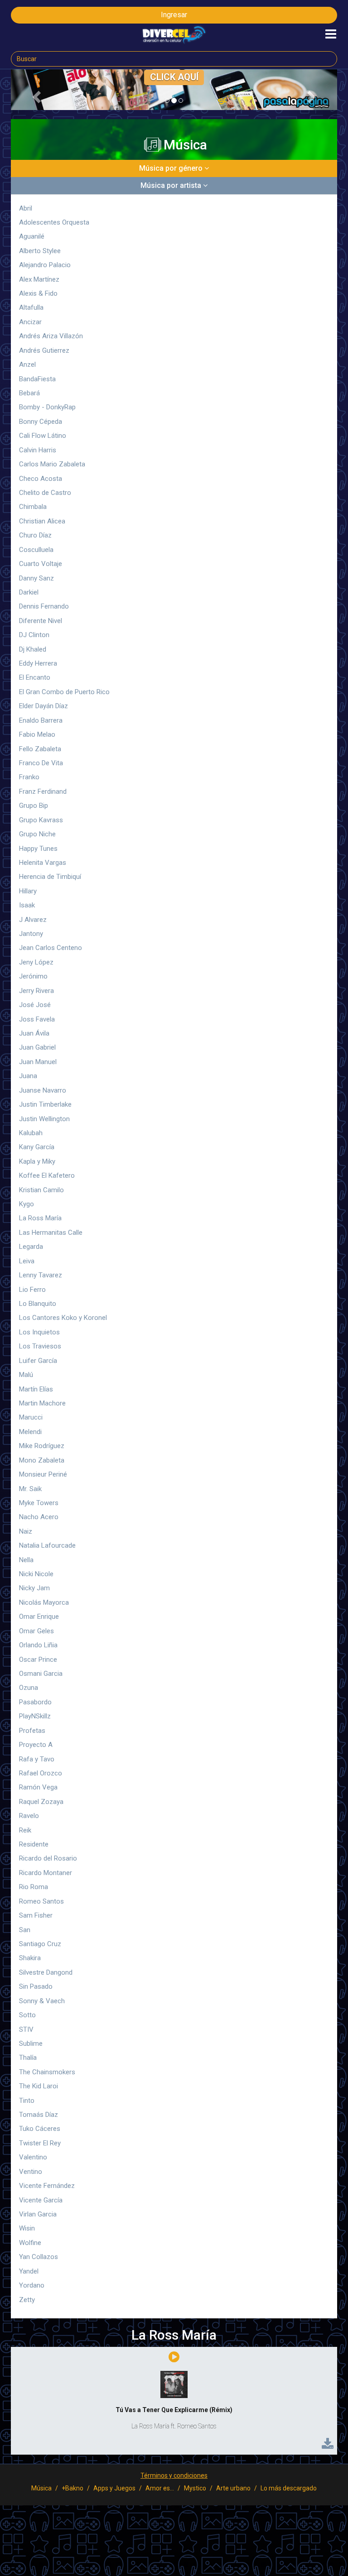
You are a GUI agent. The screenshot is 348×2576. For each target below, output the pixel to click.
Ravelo (29, 1816)
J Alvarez (33, 920)
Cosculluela (36, 550)
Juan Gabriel (37, 1047)
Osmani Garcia (41, 1674)
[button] (35, 94)
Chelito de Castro (45, 493)
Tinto (27, 2101)
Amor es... (160, 2488)
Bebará (29, 393)
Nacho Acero (39, 1517)
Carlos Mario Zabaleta (52, 464)
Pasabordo (35, 1702)
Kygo (27, 1204)
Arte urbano (233, 2488)
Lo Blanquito (38, 1304)
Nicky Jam (34, 1588)
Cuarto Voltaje (41, 564)
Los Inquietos (39, 1332)
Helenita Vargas (43, 863)
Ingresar (174, 15)
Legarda (31, 1247)
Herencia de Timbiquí (50, 877)
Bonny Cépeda (41, 422)
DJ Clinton (34, 635)
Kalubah (31, 1133)
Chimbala (33, 507)
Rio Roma (34, 1887)
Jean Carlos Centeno (51, 948)
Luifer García (38, 1361)
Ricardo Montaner (46, 1873)
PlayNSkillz (35, 1716)
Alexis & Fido (38, 293)
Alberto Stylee (40, 251)
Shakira (30, 1958)
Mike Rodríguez (42, 1446)
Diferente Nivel (41, 621)
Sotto (27, 2015)
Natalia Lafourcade (47, 1545)
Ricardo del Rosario (48, 1858)
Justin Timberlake (45, 1104)
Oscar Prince (38, 1660)
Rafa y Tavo (37, 1759)
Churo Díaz (35, 535)
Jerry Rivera (36, 991)
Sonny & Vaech (42, 2001)
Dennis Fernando (44, 606)
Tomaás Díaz (39, 2115)
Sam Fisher (36, 1915)
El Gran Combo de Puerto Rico (64, 692)
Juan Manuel (38, 1062)
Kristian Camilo (41, 1190)
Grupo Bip (34, 806)
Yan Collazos (39, 2257)
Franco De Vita (41, 763)
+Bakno (72, 2488)
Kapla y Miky (37, 1161)
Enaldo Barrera (41, 720)
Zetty (27, 2300)
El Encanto (35, 677)
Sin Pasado (36, 1986)
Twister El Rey (40, 2143)
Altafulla (31, 307)
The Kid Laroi (39, 2086)
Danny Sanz (36, 578)
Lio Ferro (32, 1290)
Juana (28, 1076)
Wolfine (30, 2243)
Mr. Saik (30, 1489)
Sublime (31, 2044)
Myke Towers (39, 1503)
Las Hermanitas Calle (51, 1233)
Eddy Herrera (38, 663)
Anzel (27, 365)
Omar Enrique (39, 1617)
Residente (34, 1844)
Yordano (32, 2285)
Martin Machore (42, 1403)
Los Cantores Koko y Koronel (63, 1318)
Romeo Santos (41, 1901)
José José (35, 1005)
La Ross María (40, 1218)
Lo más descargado (289, 2488)
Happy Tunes (38, 849)
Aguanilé (32, 236)
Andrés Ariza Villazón (51, 336)
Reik (25, 1830)
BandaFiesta (37, 379)
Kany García (37, 1147)
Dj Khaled (33, 649)
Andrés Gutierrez (44, 350)
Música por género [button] (172, 168)
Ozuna (29, 1688)
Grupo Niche (37, 834)
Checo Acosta (41, 479)
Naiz (26, 1531)
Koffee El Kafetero (47, 1175)
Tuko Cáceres (40, 2129)
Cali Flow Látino (43, 436)
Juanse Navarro (43, 1090)
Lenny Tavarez (41, 1275)
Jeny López (36, 962)
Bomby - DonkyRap (47, 407)
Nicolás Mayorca (44, 1602)
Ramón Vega (38, 1787)
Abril (26, 208)
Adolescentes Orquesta (54, 222)
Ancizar (30, 322)
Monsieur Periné (43, 1474)
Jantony (31, 934)
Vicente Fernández (47, 2186)
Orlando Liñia (38, 1645)
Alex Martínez (39, 279)
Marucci (31, 1417)
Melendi (30, 1432)
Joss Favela (37, 1019)
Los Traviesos (40, 1346)
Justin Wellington (44, 1119)
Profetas (32, 1731)
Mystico (195, 2488)
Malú (26, 1375)
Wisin (27, 2228)
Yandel (29, 2271)
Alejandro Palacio (45, 265)
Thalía (28, 2058)
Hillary (28, 891)
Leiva (27, 1261)
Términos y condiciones (174, 2475)
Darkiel (29, 592)
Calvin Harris (38, 450)
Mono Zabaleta (42, 1460)
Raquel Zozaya (41, 1802)
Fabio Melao (37, 734)
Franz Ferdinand (43, 792)
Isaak (27, 905)
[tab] (174, 168)
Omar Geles (36, 1631)
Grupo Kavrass (41, 820)
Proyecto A (36, 1745)
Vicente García (41, 2200)
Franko (29, 777)
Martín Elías (36, 1389)
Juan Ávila (34, 1033)
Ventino (31, 2172)
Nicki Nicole (36, 1574)
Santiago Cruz (40, 1944)
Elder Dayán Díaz (43, 706)
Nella (26, 1560)
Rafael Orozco (41, 1773)
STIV (26, 2029)
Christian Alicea (42, 521)
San (25, 1930)
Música (41, 2488)
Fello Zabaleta (40, 749)
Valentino (33, 2157)
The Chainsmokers (47, 2072)
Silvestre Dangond (46, 1972)
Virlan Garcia (38, 2214)
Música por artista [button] (172, 185)
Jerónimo (33, 976)
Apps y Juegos (114, 2488)
